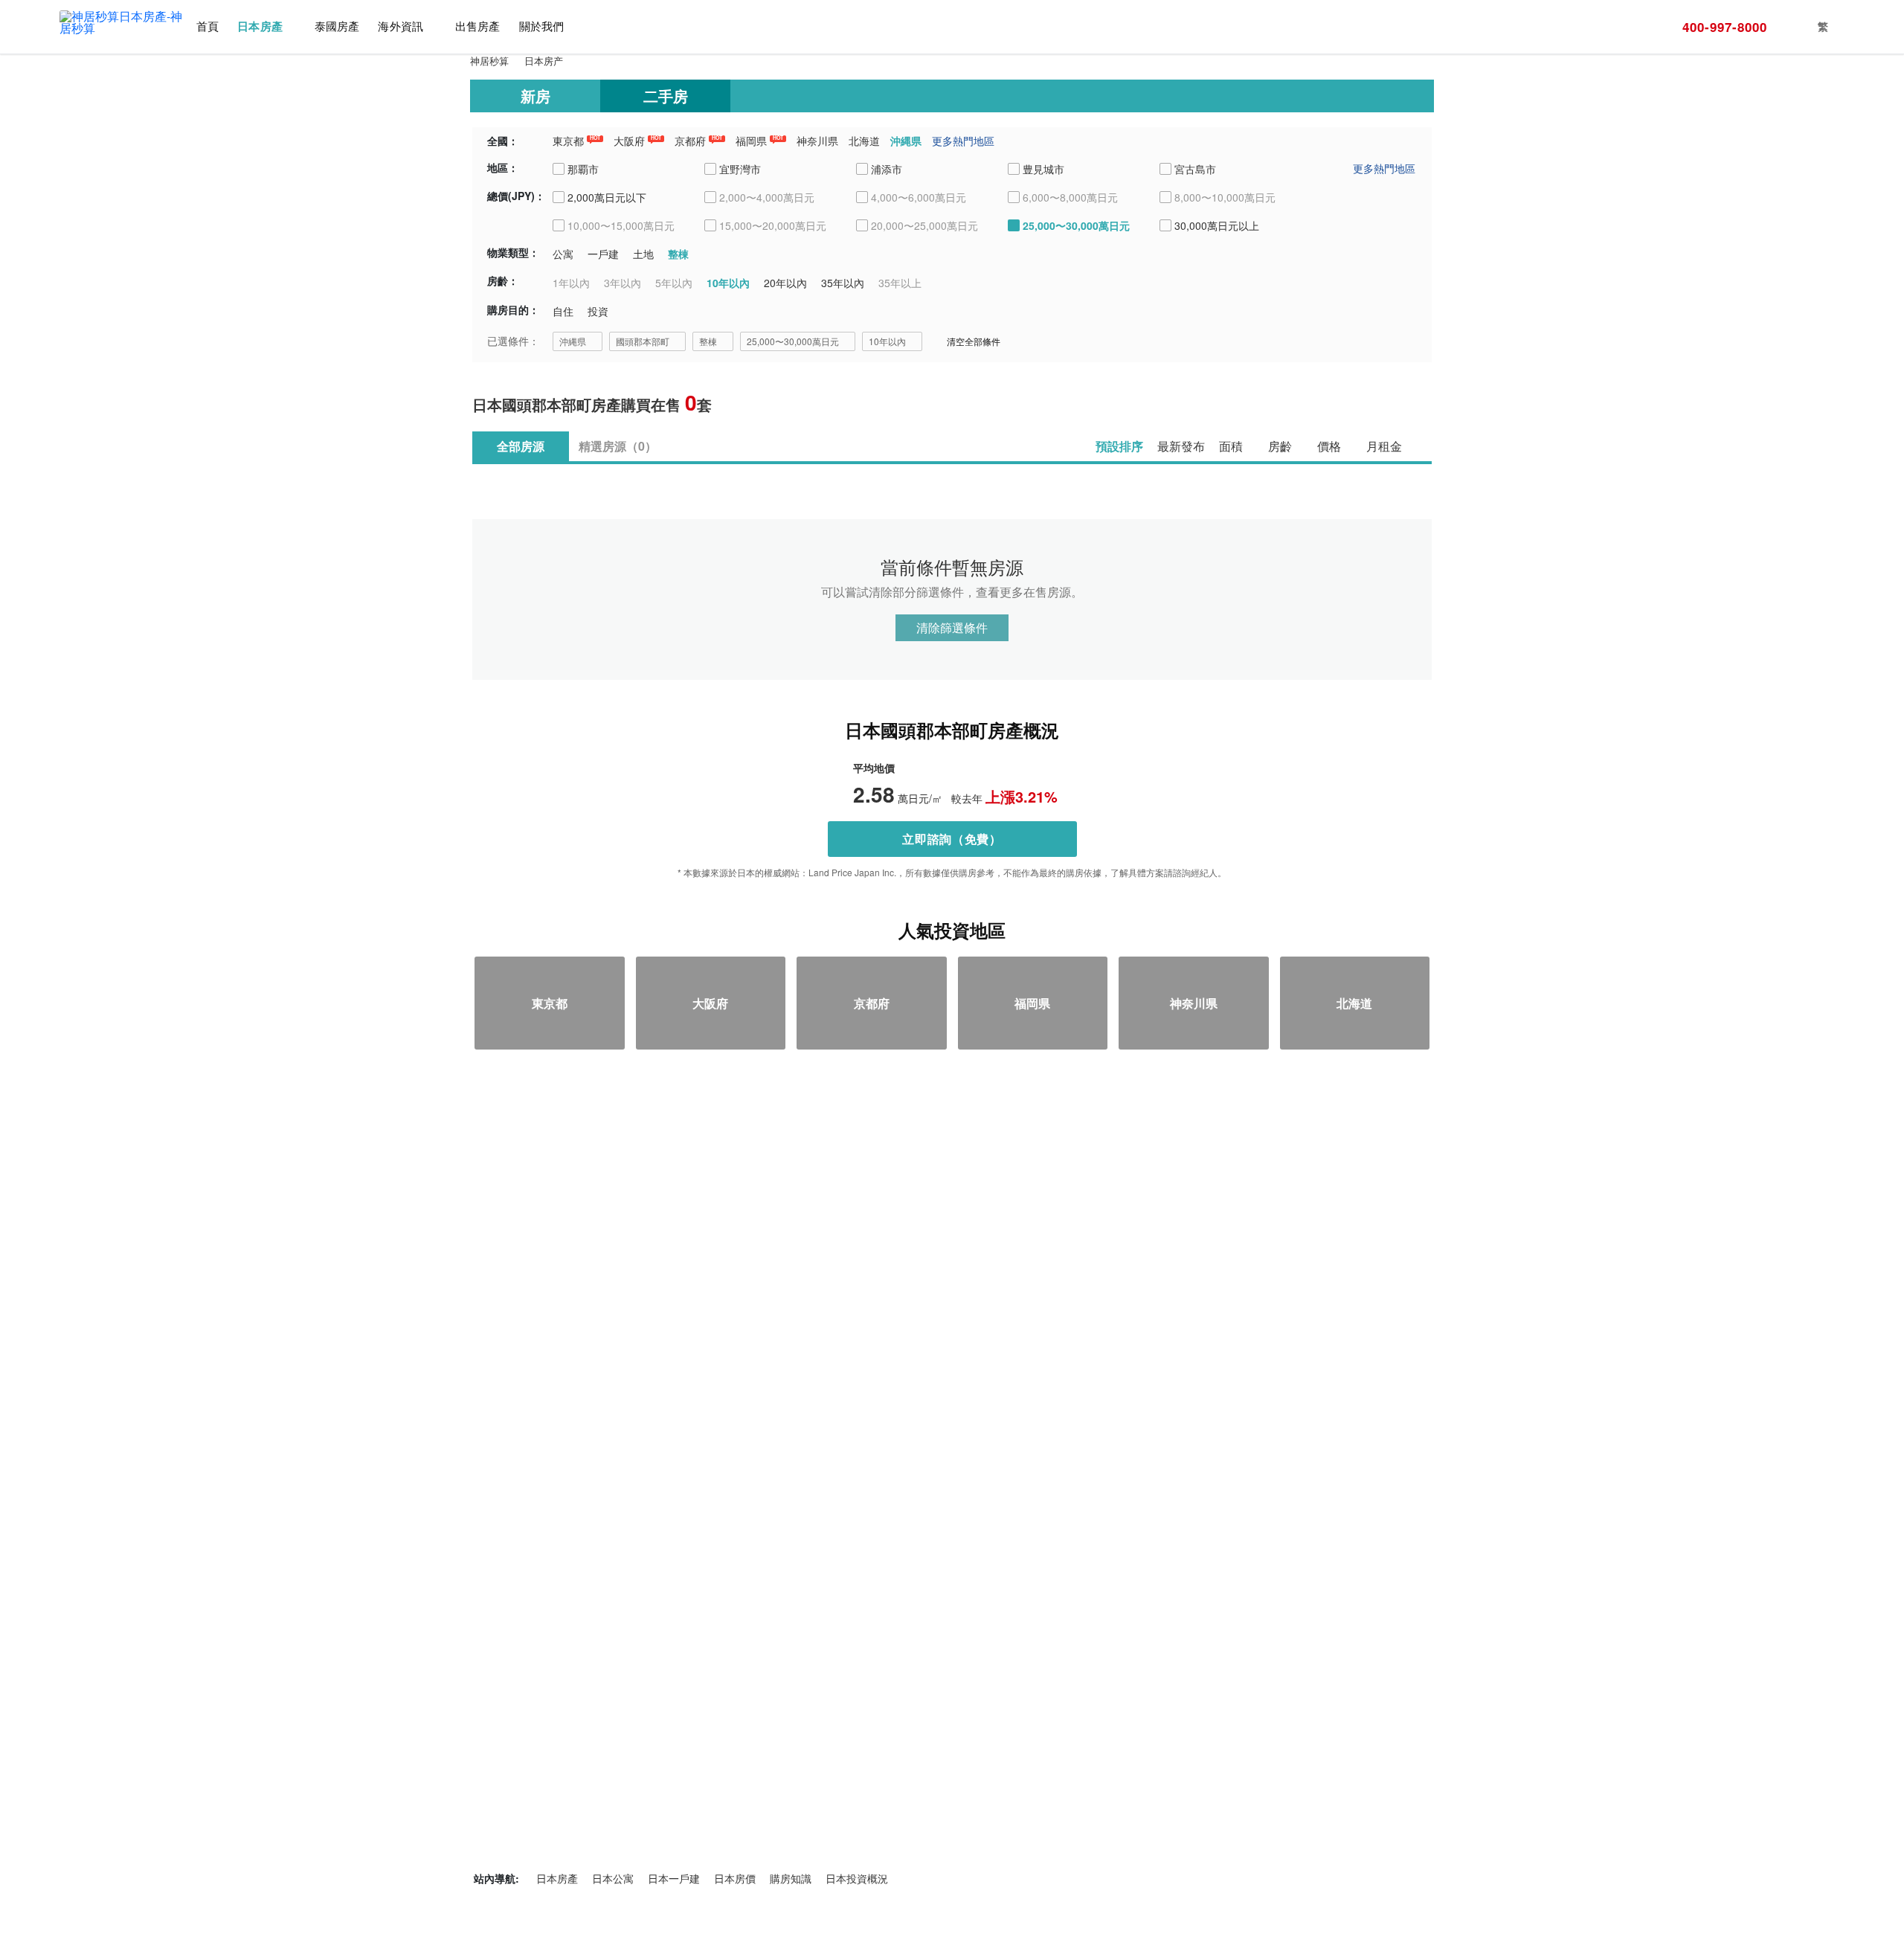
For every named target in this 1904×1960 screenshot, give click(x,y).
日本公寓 (613, 1878)
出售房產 (477, 26)
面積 (1231, 446)
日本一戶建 (674, 1878)
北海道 (864, 141)
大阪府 (629, 141)
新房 (535, 96)
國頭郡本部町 (643, 341)
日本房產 (260, 26)
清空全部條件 (974, 341)
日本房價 (735, 1878)
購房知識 (791, 1878)
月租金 (1384, 446)
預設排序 (1119, 446)
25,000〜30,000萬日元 (793, 341)
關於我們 (541, 26)
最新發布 (1181, 446)
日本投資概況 (857, 1878)
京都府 (690, 141)
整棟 (708, 341)
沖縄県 (906, 141)
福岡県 (751, 141)
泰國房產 (337, 26)
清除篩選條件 (952, 627)
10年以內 (887, 341)
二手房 (666, 96)
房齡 (1280, 446)
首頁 (208, 26)
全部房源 (521, 446)
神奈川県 (817, 141)
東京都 (568, 141)
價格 (1329, 446)
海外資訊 (400, 26)
